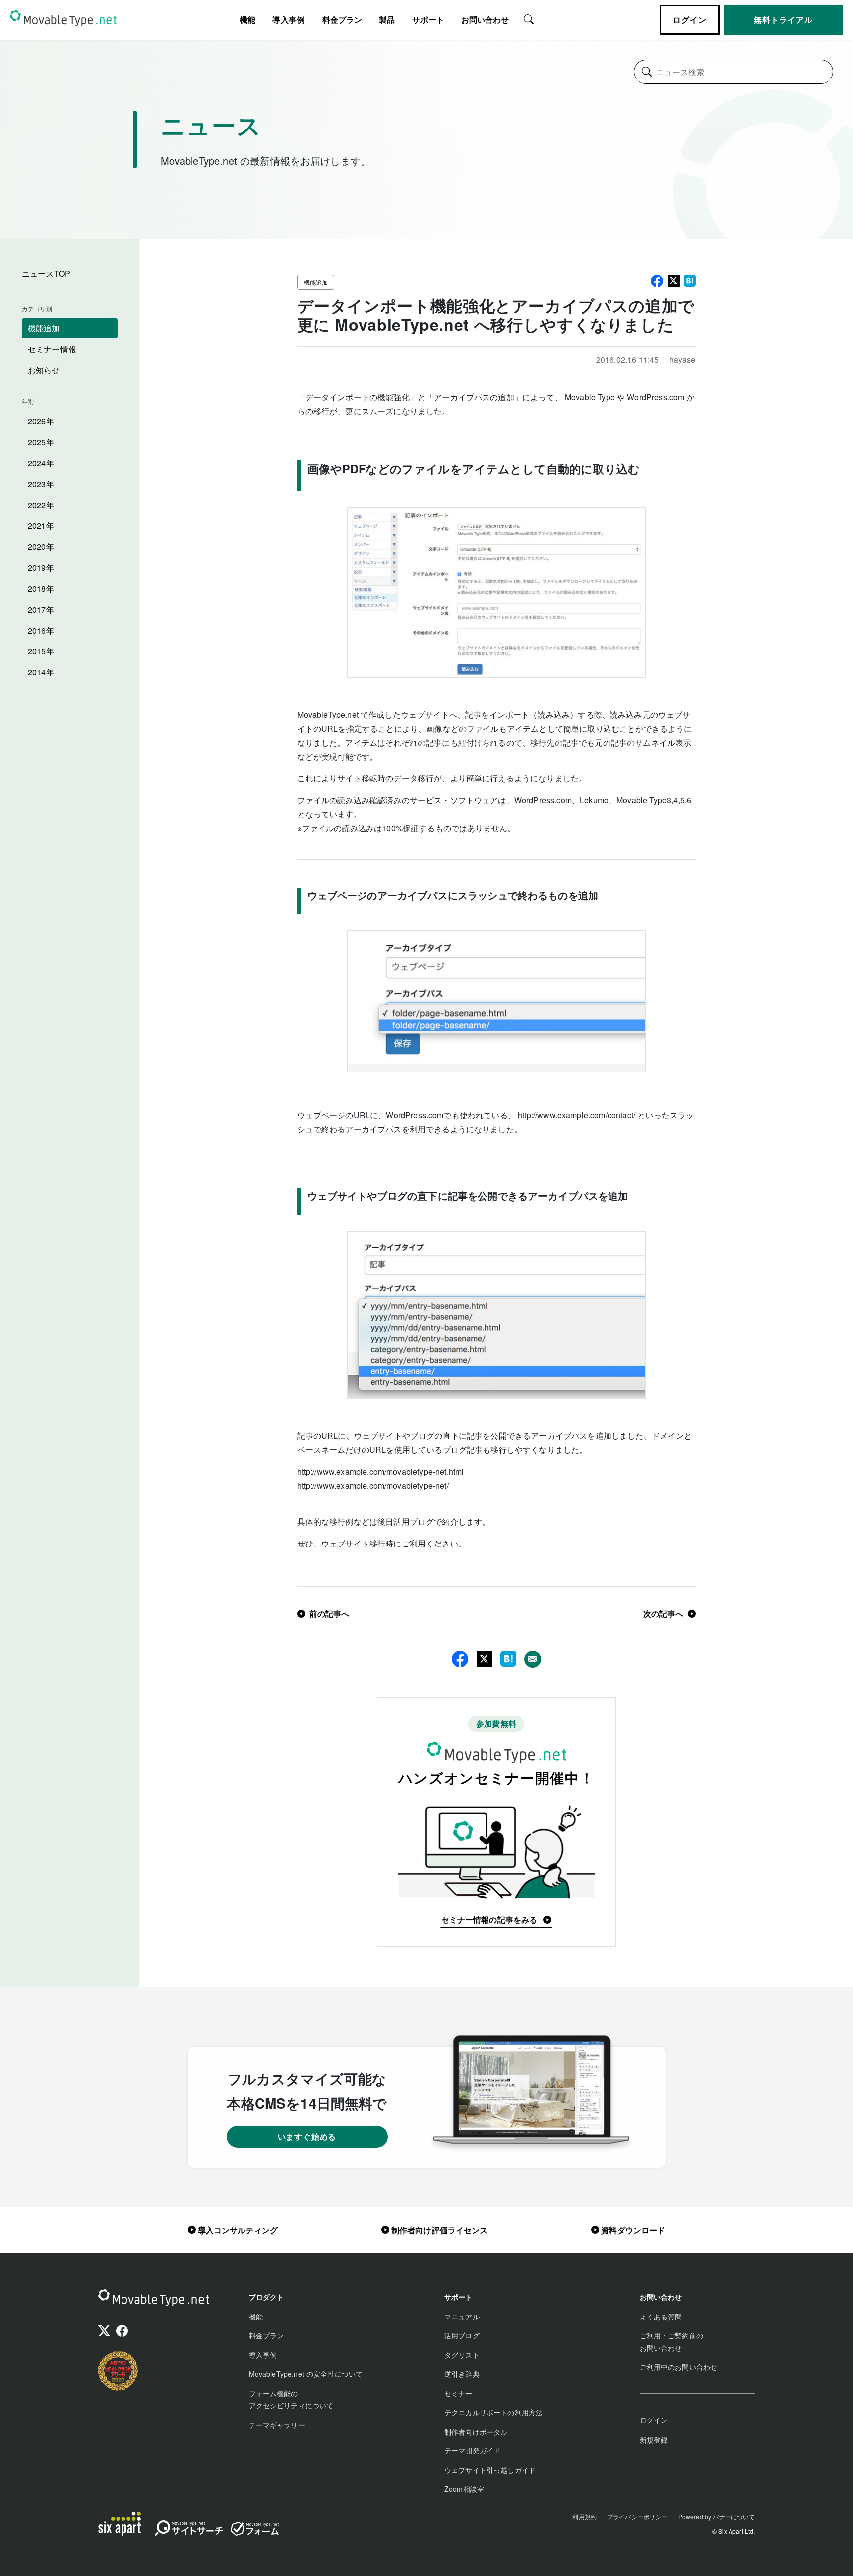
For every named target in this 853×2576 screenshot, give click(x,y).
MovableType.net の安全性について (306, 2374)
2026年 (41, 421)
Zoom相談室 (464, 2489)
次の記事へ (664, 1613)
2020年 (41, 547)
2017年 (41, 609)
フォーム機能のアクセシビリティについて (291, 2399)
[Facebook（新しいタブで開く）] (122, 2332)
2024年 (41, 463)
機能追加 (44, 328)
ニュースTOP (46, 274)
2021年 (41, 526)
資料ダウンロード (633, 2230)
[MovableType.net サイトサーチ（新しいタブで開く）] (189, 2530)
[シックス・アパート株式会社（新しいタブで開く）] (120, 2524)
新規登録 (654, 2440)
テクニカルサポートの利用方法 (493, 2412)
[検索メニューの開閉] (529, 18)
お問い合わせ (485, 20)
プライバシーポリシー (637, 2516)
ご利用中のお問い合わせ (679, 2367)
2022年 (41, 505)
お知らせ (44, 370)
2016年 (41, 630)
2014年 (41, 672)
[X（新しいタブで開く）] (104, 2332)
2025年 (41, 442)
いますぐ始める (307, 2136)
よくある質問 (661, 2317)
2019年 (41, 568)
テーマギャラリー (277, 2425)
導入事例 (289, 20)
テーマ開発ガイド (472, 2450)
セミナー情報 (52, 349)
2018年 (41, 588)
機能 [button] (247, 20)
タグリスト (462, 2355)
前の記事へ (329, 1613)
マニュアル (462, 2317)
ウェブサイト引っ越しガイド (490, 2470)
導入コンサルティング (238, 2230)
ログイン (689, 20)
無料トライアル (783, 20)
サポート (428, 20)
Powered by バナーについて (717, 2516)
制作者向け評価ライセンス (440, 2230)
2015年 (41, 651)
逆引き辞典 (462, 2374)
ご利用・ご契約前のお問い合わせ (671, 2342)
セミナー (458, 2393)
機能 (256, 2317)
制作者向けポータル (476, 2432)
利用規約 (584, 2516)
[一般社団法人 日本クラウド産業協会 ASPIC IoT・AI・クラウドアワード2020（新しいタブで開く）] (118, 2371)
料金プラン (342, 20)
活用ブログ (462, 2335)
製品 (387, 20)
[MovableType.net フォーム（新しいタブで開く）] (254, 2529)
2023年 (41, 484)
